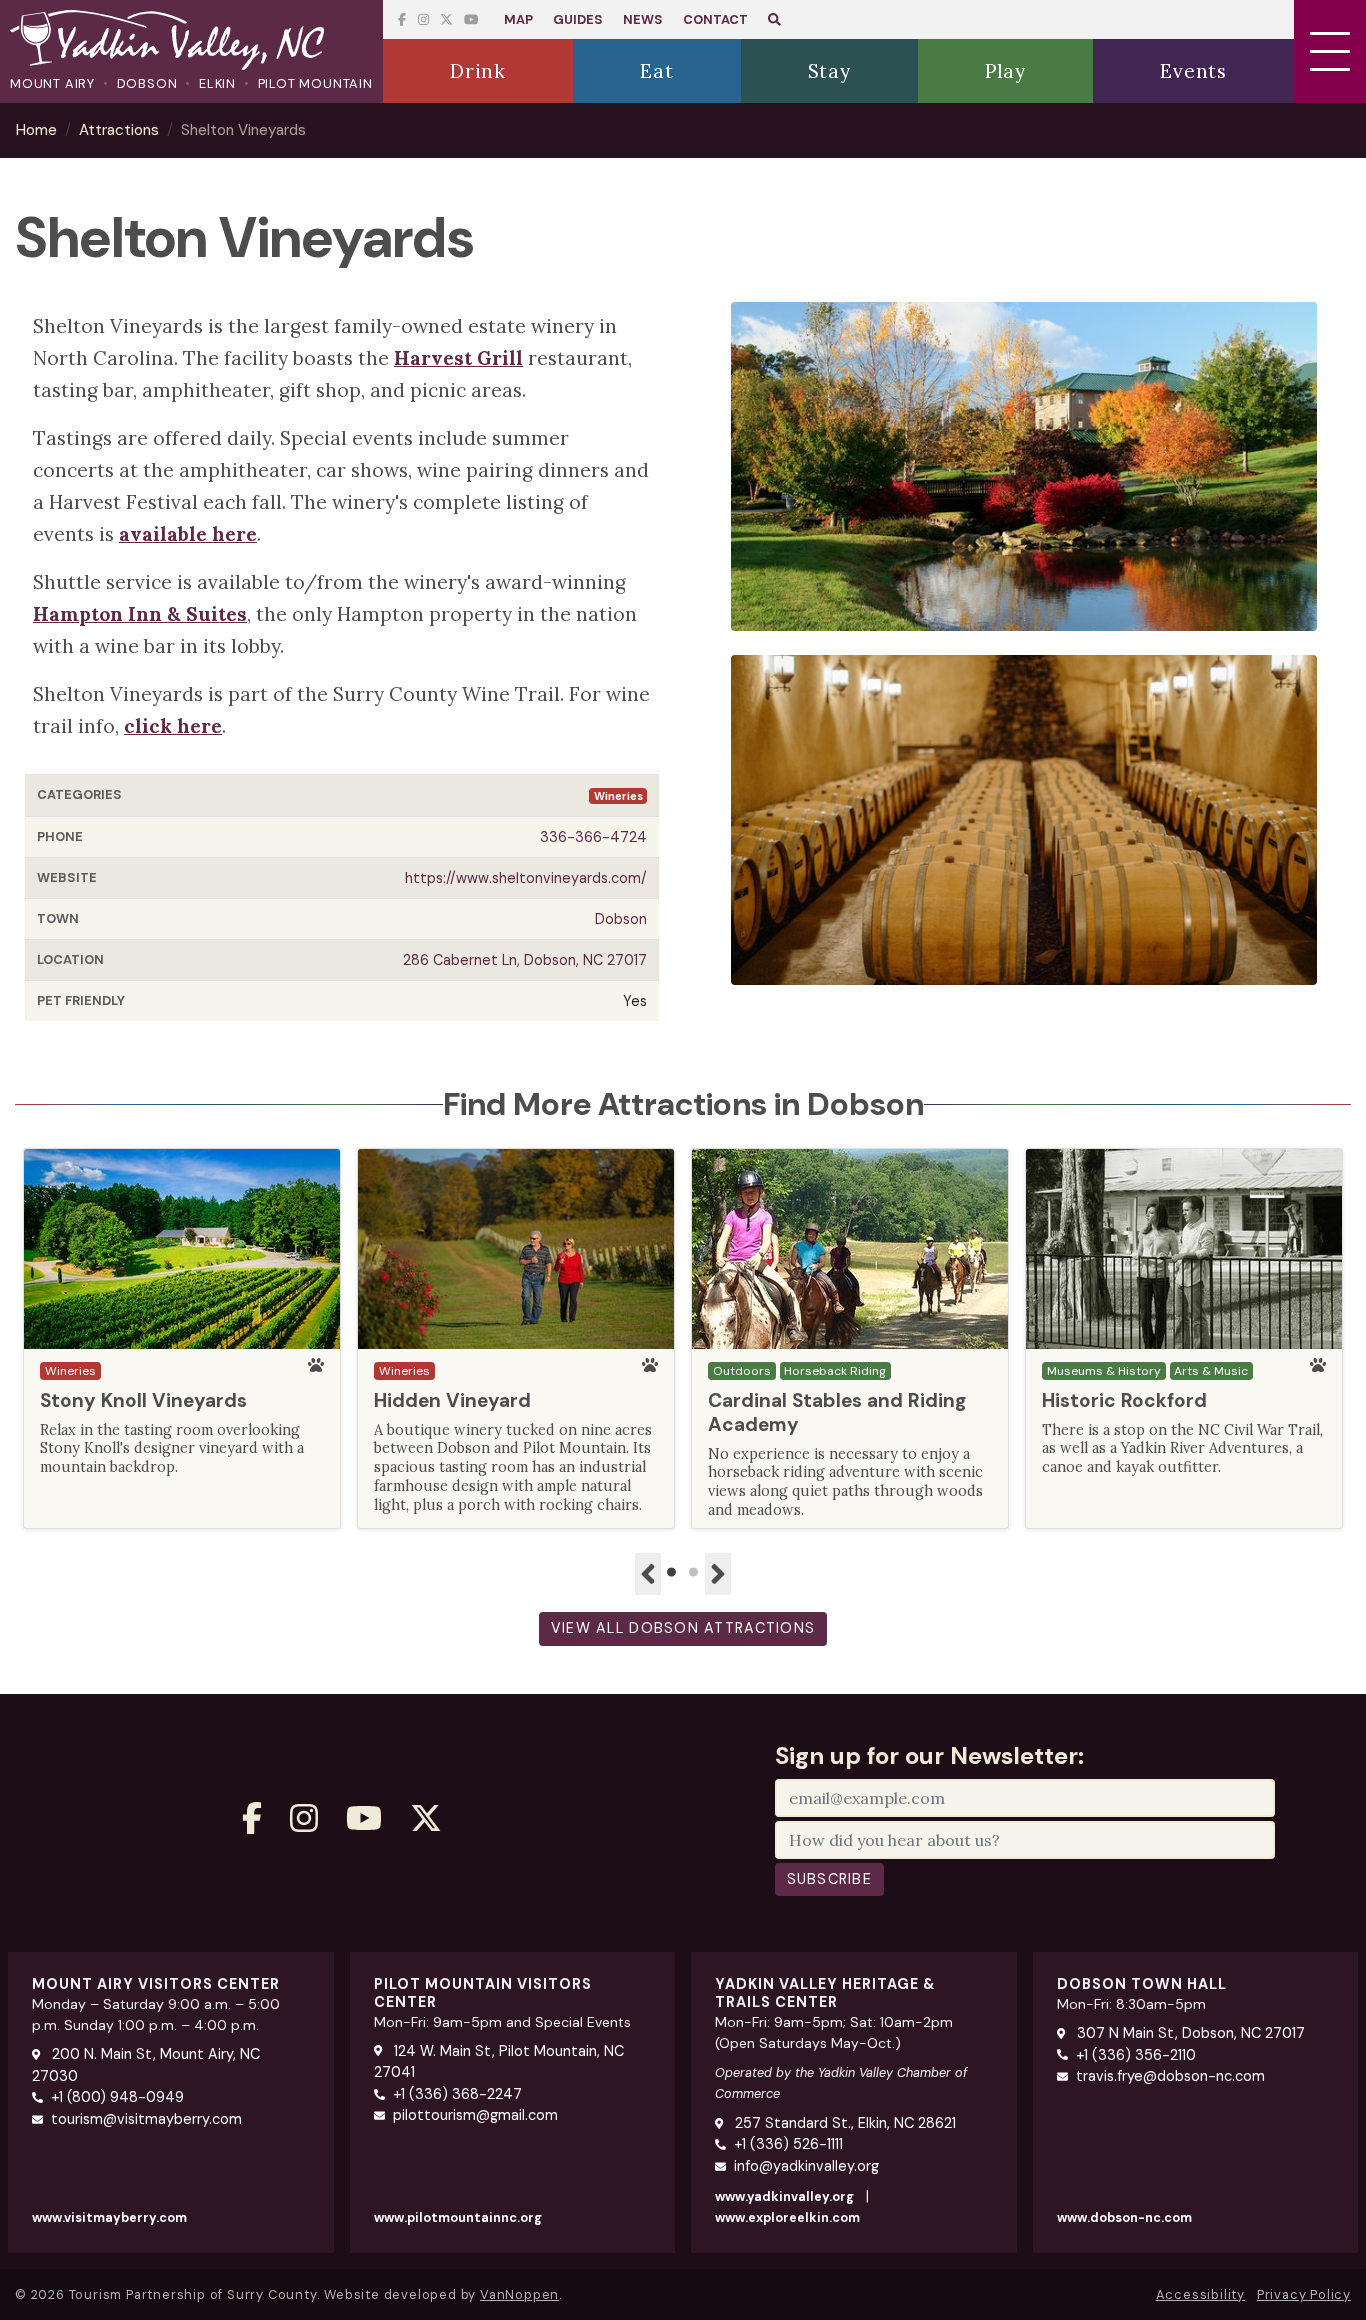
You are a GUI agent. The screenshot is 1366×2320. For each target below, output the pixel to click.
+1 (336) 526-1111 (788, 2144)
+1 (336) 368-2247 (457, 2094)
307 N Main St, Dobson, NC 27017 (1189, 2033)
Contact (715, 19)
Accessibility (1200, 2294)
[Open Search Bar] (774, 19)
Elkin (217, 83)
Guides (578, 19)
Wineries (618, 796)
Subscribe (830, 1879)
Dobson (147, 83)
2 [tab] (694, 1573)
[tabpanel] (182, 1338)
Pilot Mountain (315, 83)
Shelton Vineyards (243, 130)
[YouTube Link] (446, 19)
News (643, 19)
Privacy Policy (1304, 2294)
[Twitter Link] (471, 19)
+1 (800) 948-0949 (117, 2097)
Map (518, 19)
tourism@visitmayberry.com (146, 2119)
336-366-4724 (593, 837)
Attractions (119, 130)
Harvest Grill (458, 358)
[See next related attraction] (718, 1574)
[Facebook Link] (402, 19)
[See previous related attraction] (648, 1574)
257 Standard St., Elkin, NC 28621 (843, 2123)
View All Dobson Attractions (683, 1628)
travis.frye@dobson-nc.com (1170, 2076)
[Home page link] (191, 42)
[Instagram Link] (423, 19)
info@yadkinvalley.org (806, 2166)
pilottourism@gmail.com (475, 2115)
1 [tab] (672, 1573)
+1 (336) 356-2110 (1136, 2055)
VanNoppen (519, 2294)
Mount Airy (52, 83)
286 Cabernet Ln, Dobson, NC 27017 (525, 960)
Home (36, 130)
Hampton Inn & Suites (140, 614)
